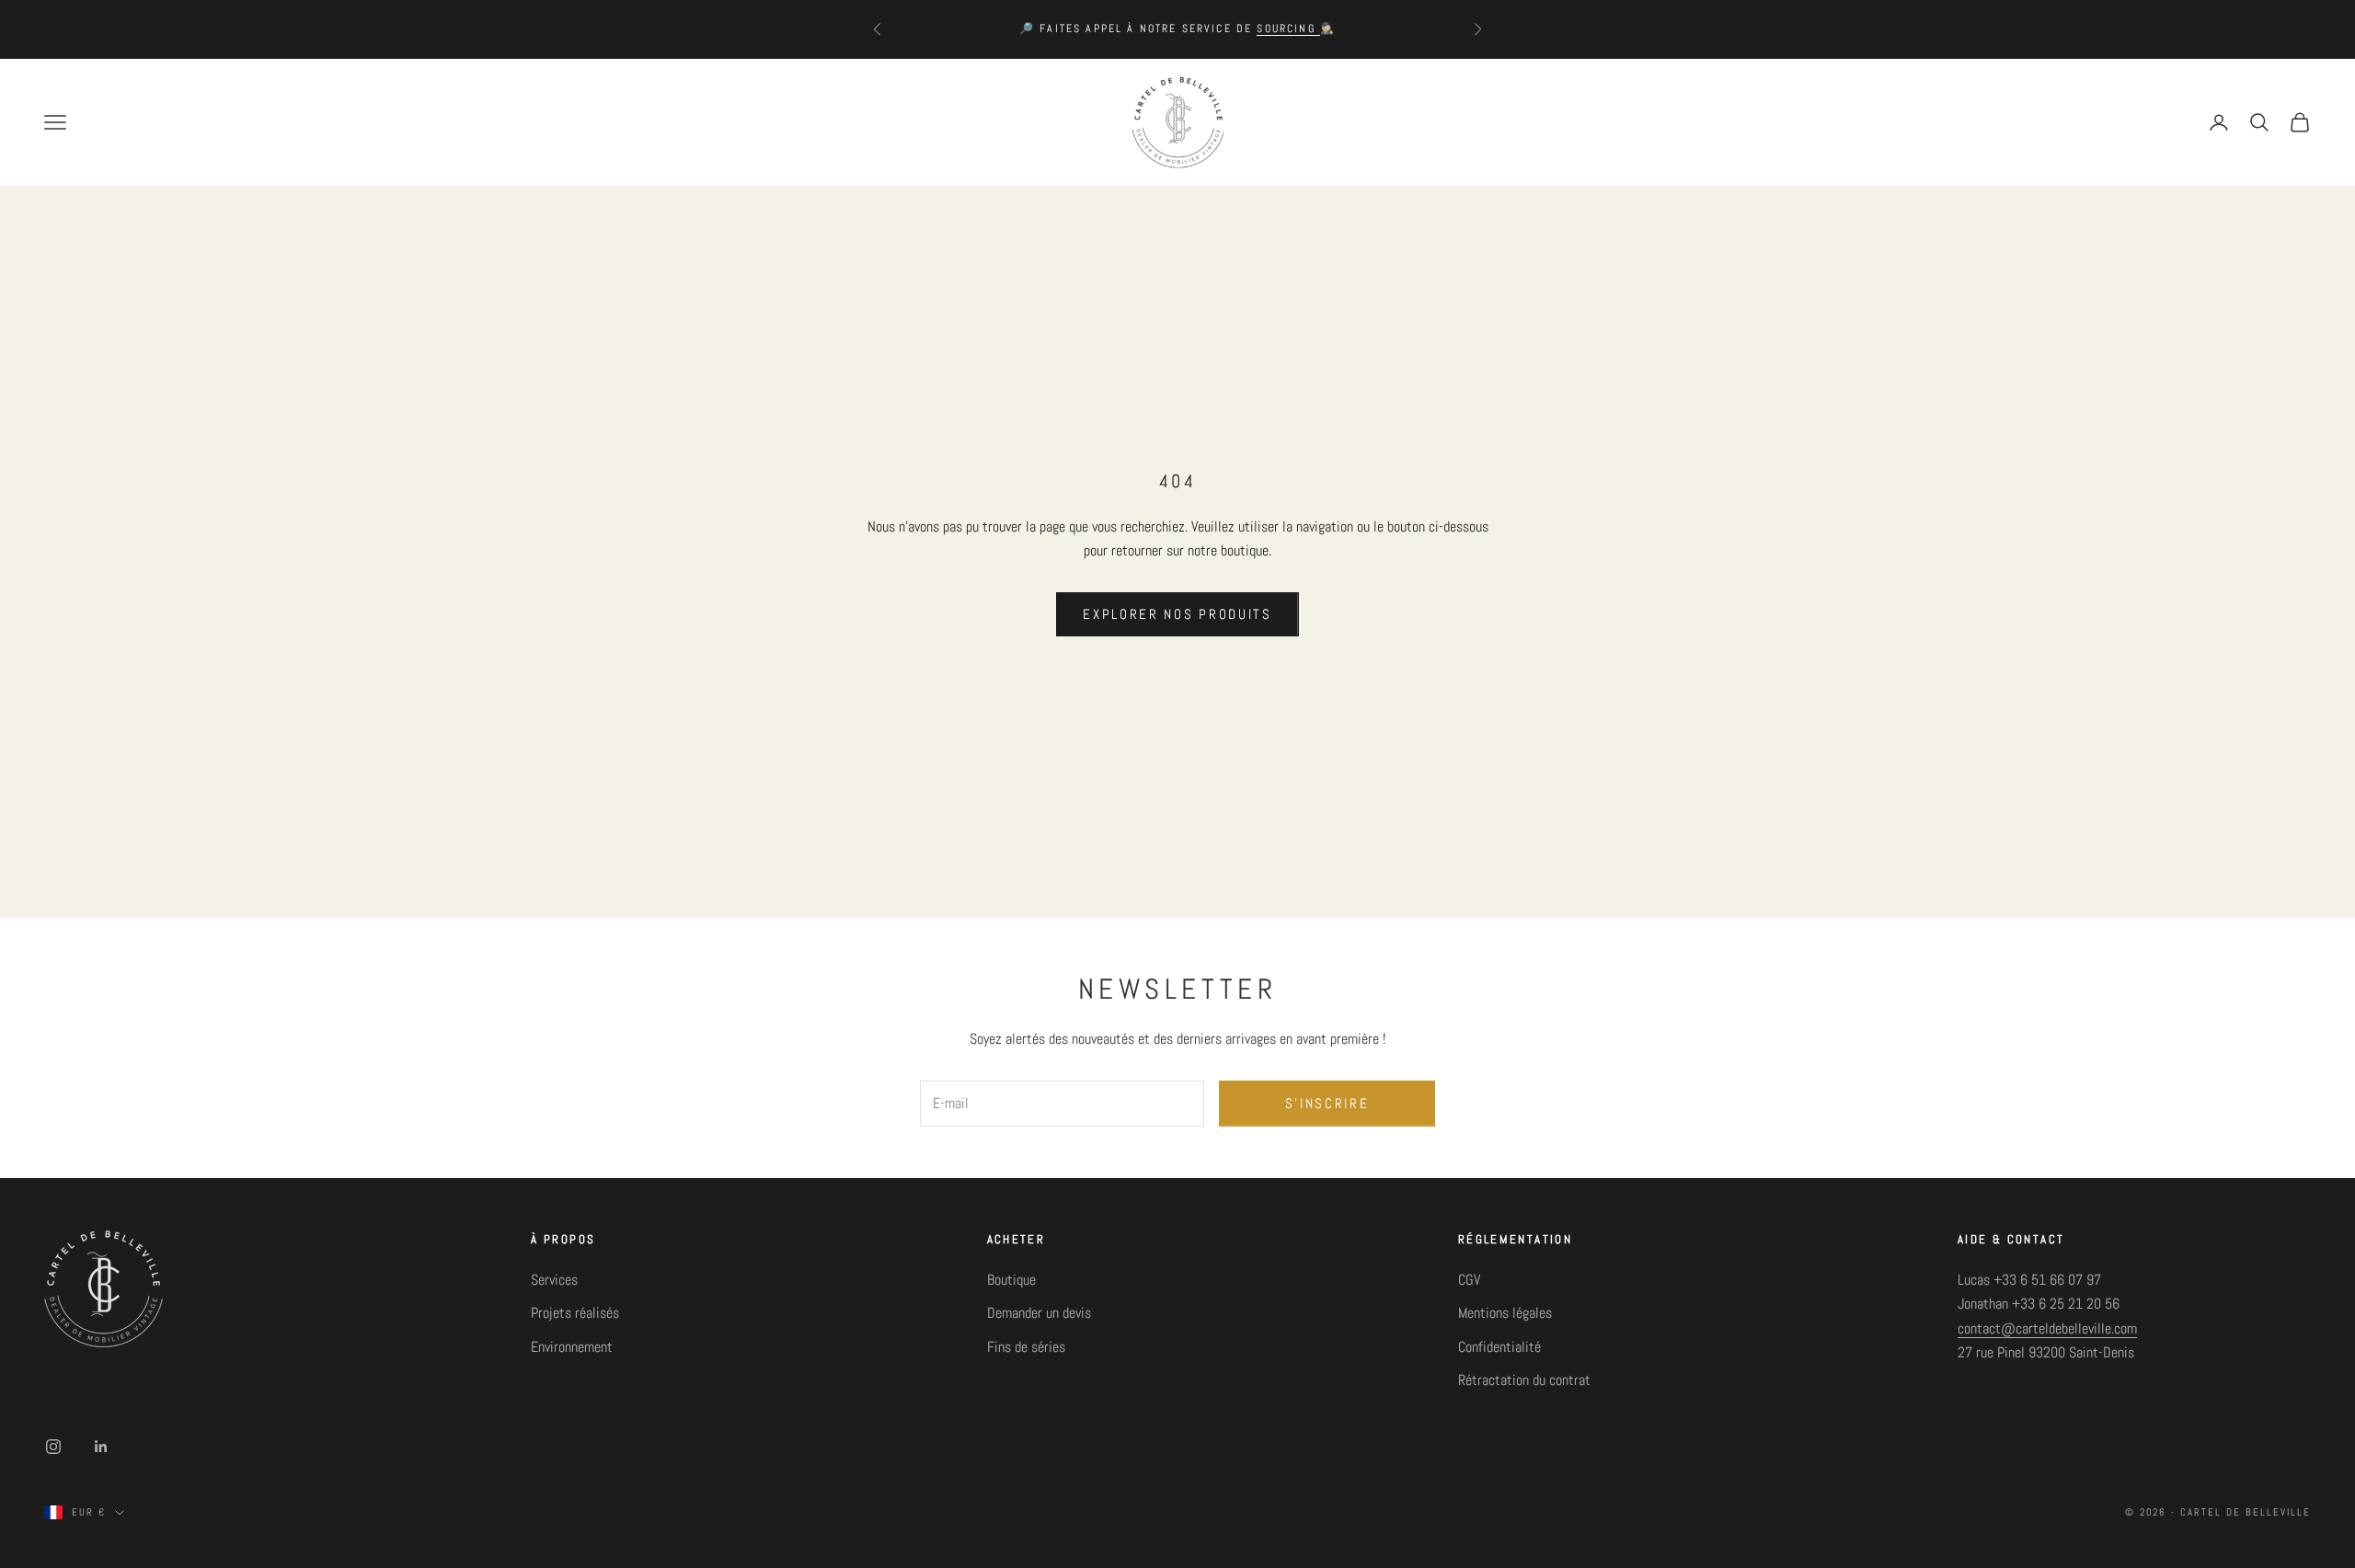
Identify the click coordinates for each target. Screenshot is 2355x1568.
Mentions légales (1505, 1313)
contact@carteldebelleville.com (2047, 1328)
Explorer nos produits (1177, 614)
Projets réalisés (575, 1313)
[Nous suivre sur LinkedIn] (101, 1447)
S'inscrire (1327, 1103)
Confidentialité (1499, 1347)
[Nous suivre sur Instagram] (53, 1447)
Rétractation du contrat (1524, 1380)
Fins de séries (1026, 1347)
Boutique (1011, 1280)
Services (554, 1280)
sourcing (1288, 29)
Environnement (572, 1347)
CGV (1469, 1280)
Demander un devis (1039, 1313)
